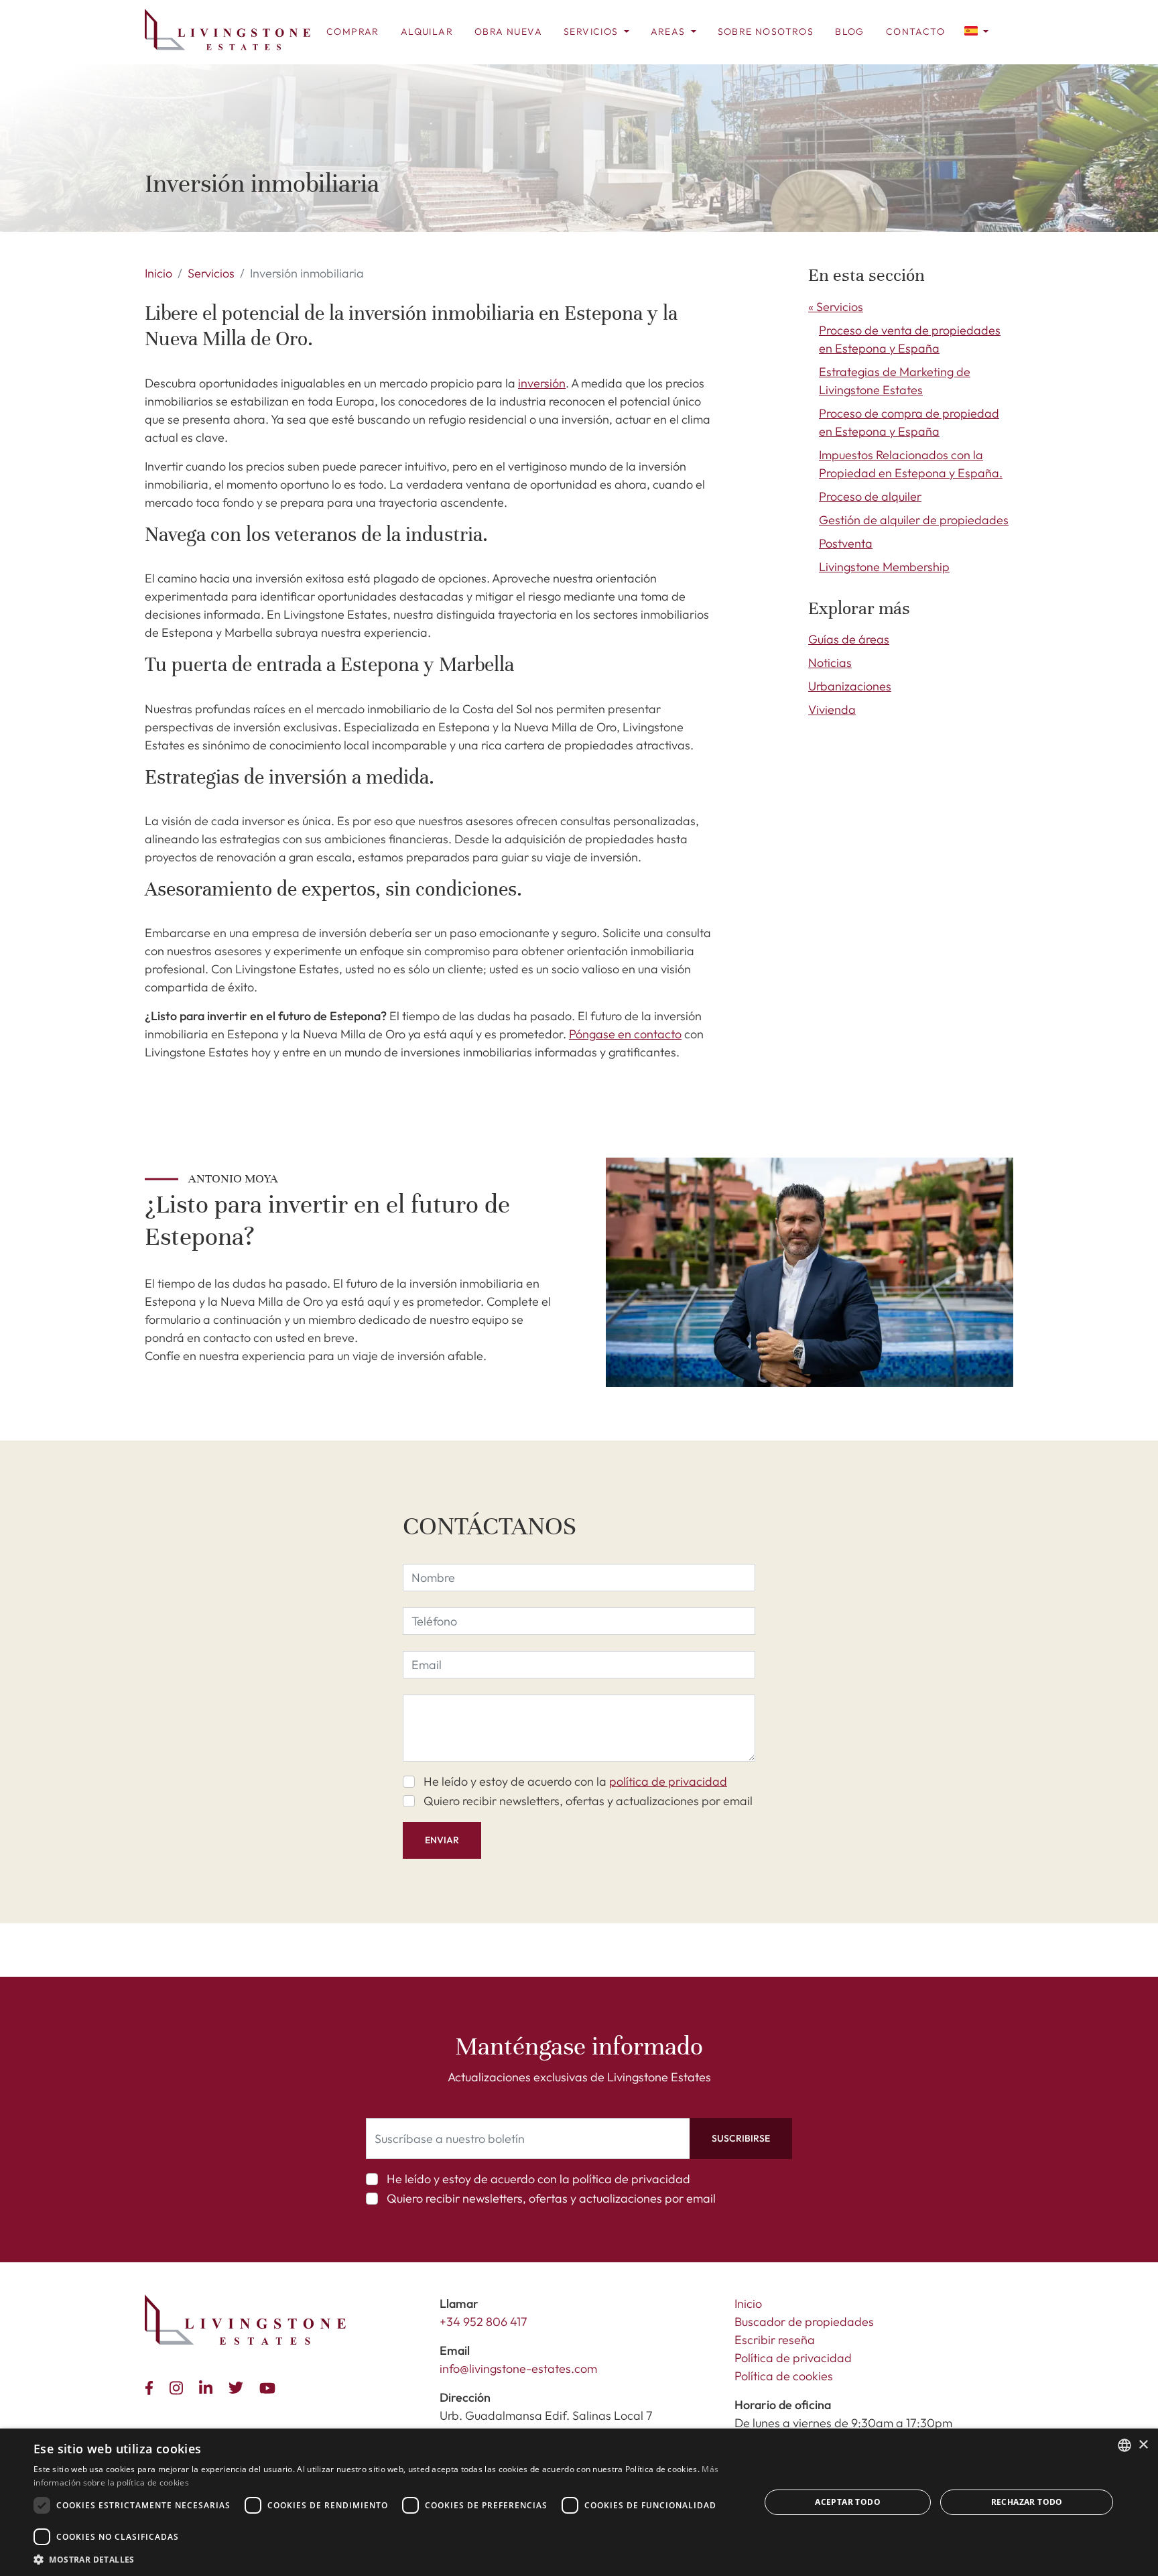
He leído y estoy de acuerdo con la (575, 1781)
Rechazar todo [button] (1027, 2502)
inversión (542, 383)
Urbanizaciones (850, 686)
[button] (976, 30)
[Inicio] (228, 29)
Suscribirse (741, 2138)
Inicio (158, 273)
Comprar (353, 32)
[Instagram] (179, 2386)
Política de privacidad (793, 2358)
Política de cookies (784, 2376)
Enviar (442, 1840)
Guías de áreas (849, 639)
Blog (850, 32)
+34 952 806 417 (484, 2322)
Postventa (846, 543)
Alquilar (427, 32)
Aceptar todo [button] (848, 2502)
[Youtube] (270, 2386)
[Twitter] (239, 2386)
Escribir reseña (775, 2340)
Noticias (830, 663)
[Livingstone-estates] (245, 2320)
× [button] (1143, 2445)
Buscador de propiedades (804, 2322)
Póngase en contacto (625, 1034)
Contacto (915, 32)
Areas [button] (669, 32)
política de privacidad (668, 1781)
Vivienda (832, 710)
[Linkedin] (208, 2386)
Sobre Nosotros (766, 32)
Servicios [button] (592, 32)
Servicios (211, 273)
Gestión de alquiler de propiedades (914, 520)
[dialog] (579, 2502)
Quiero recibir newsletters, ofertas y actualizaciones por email (588, 1801)
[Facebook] (152, 2386)
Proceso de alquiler (870, 496)
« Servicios (836, 307)
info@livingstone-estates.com (518, 2369)
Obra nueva (508, 32)
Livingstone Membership (884, 567)
